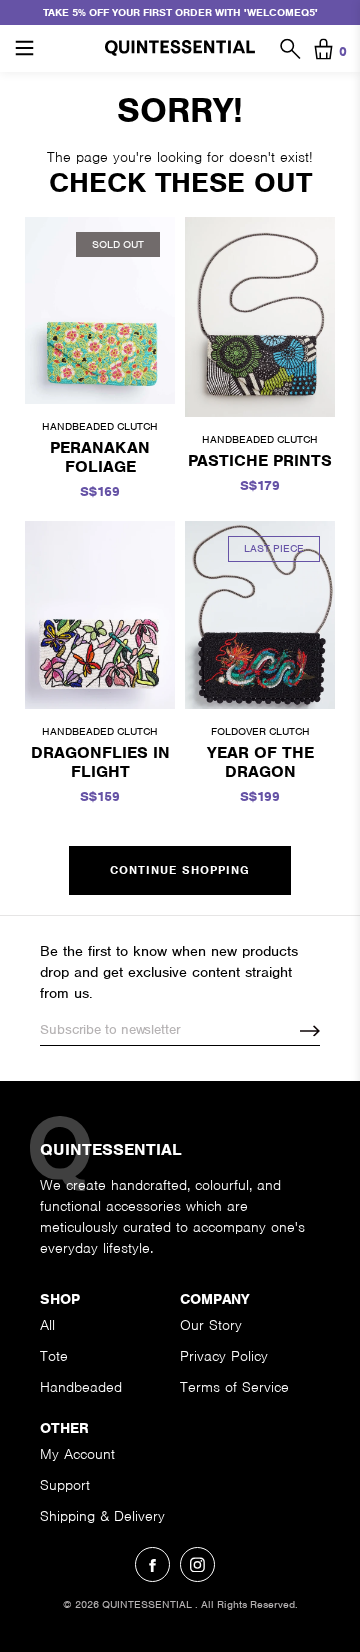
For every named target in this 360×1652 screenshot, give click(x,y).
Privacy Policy (224, 1356)
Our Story (211, 1325)
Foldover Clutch (260, 731)
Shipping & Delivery (102, 1516)
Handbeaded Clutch (100, 426)
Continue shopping (180, 870)
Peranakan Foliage (100, 457)
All (47, 1325)
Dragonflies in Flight (100, 762)
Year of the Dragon (260, 762)
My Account (77, 1454)
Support (65, 1485)
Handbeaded (81, 1387)
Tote (54, 1356)
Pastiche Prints (260, 460)
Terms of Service (234, 1387)
